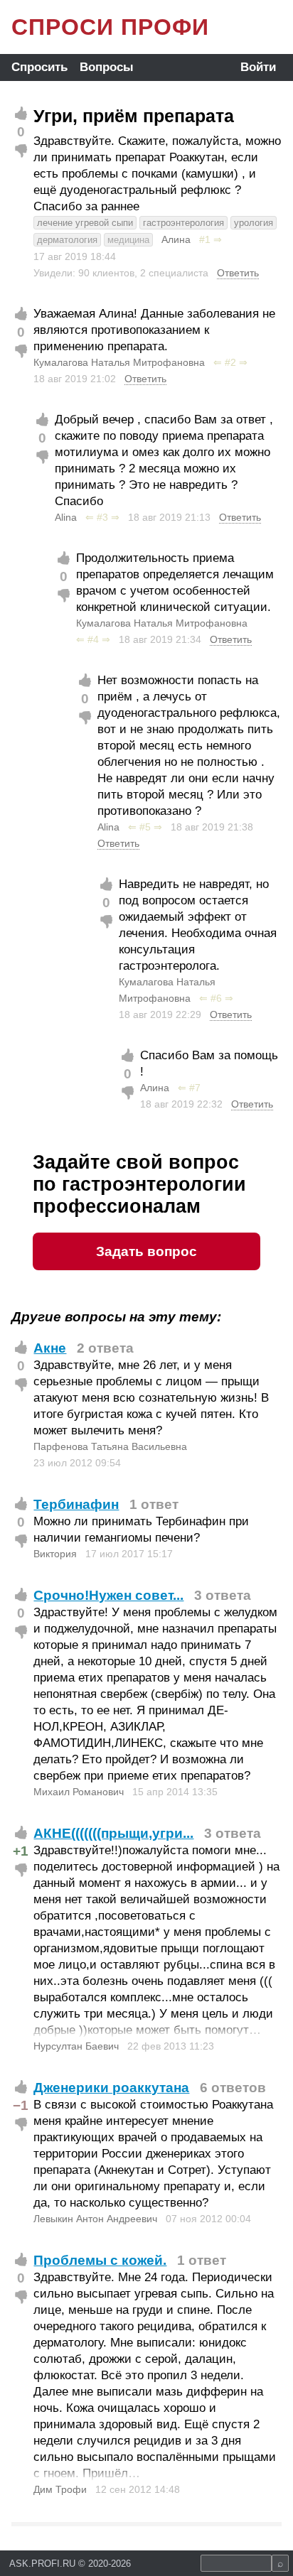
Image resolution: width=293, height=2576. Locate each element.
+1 (21, 1851)
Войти (258, 67)
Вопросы (107, 67)
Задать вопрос (146, 1251)
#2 (230, 362)
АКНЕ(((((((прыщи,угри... (113, 1833)
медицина (128, 240)
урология (254, 223)
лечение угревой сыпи (85, 223)
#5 (145, 827)
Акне (50, 1348)
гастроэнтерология (183, 223)
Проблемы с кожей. (100, 2260)
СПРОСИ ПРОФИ (110, 27)
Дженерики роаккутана (111, 2088)
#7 (195, 1088)
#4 (93, 639)
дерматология (67, 240)
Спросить (39, 67)
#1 (205, 239)
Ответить (238, 273)
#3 (102, 517)
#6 (216, 998)
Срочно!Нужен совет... (108, 1595)
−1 (21, 2105)
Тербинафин (76, 1504)
